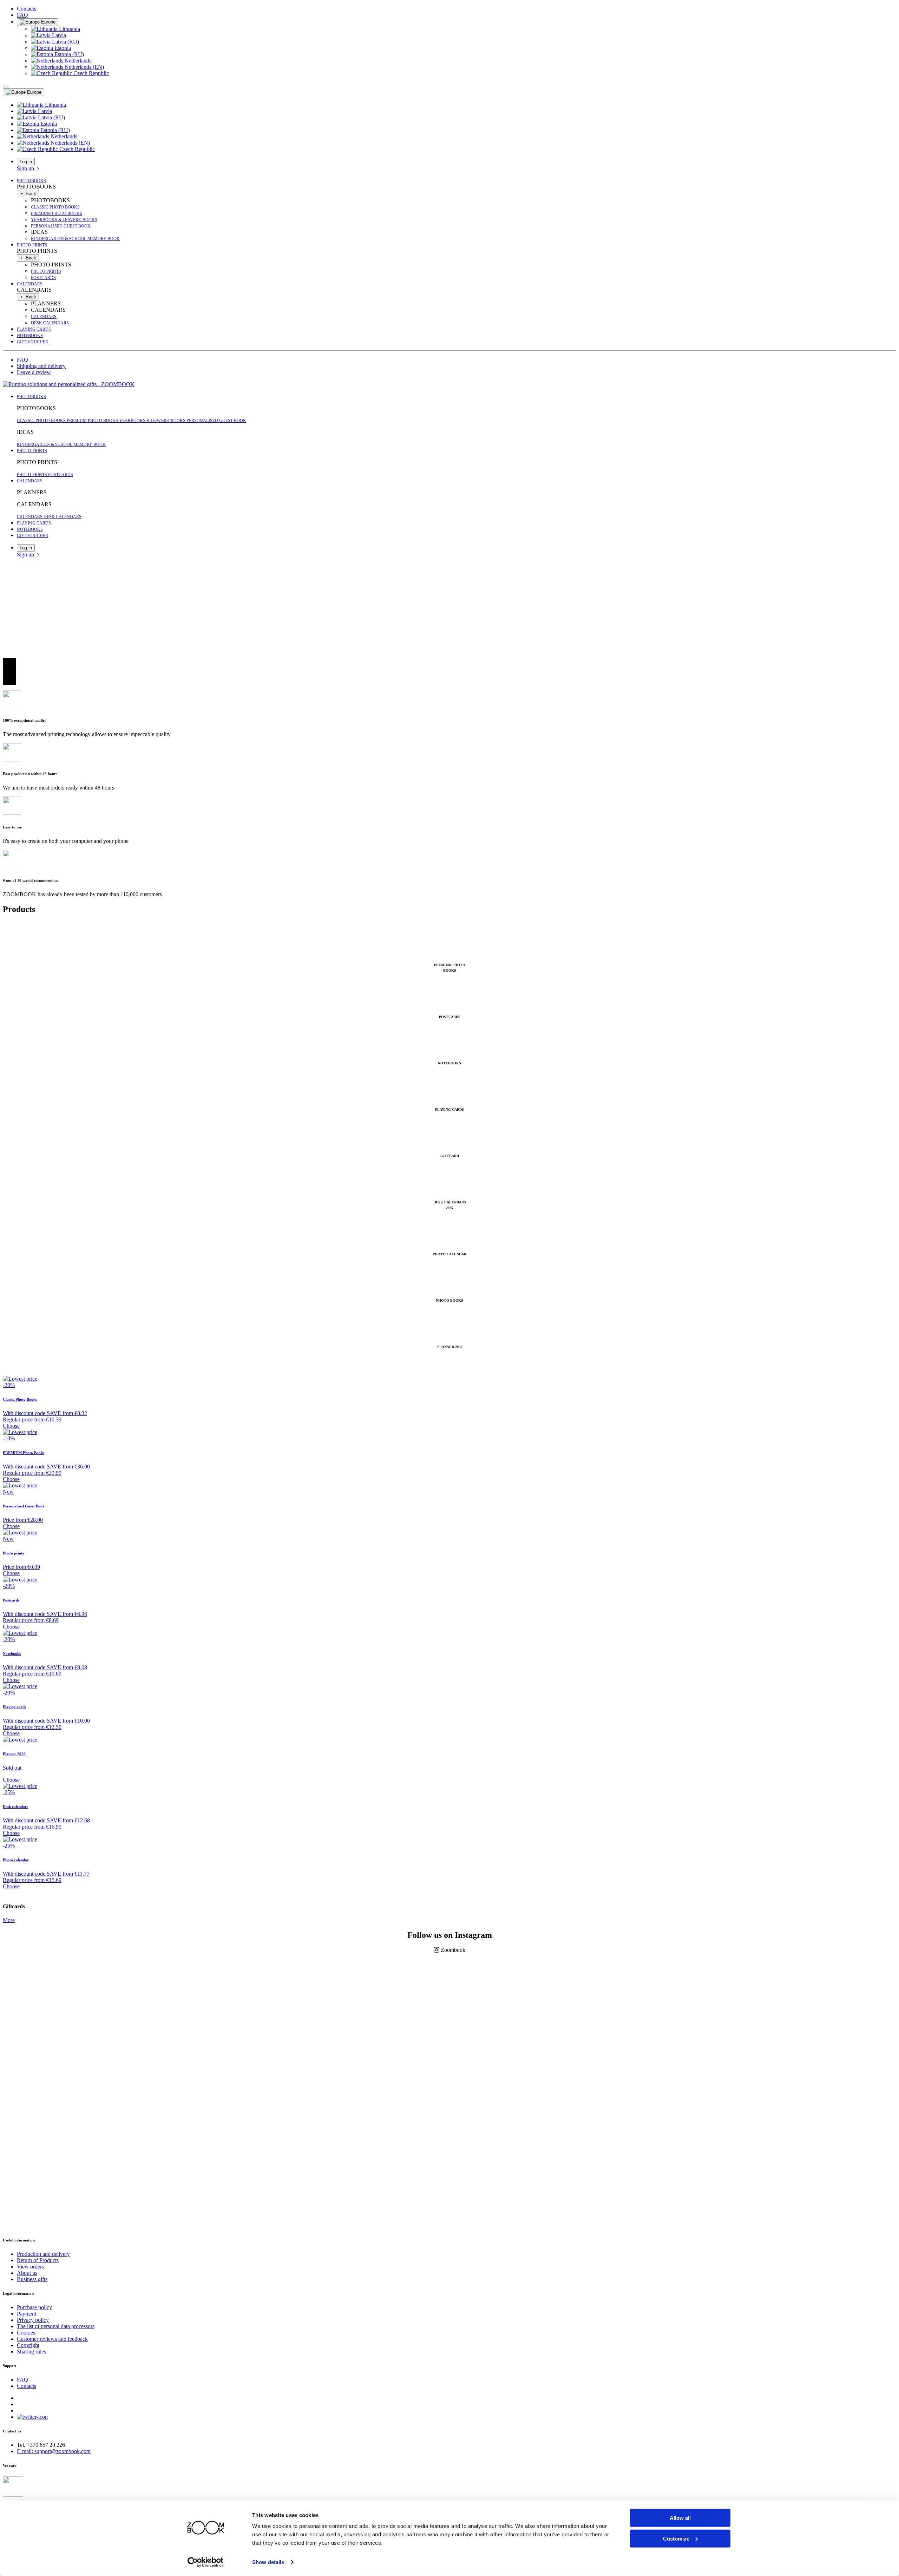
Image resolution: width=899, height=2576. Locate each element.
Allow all (680, 2518)
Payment (27, 2314)
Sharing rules (31, 2352)
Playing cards (34, 329)
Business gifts (32, 2279)
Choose (11, 1426)
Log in (26, 162)
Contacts (27, 9)
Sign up (26, 168)
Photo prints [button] (32, 245)
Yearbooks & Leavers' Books (64, 220)
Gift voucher (32, 342)
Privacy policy (33, 2320)
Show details (268, 2562)
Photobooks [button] (31, 181)
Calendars (44, 317)
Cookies (26, 2333)
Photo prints (46, 271)
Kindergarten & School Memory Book (75, 239)
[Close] (6, 87)
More (9, 1920)
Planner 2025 (450, 1347)
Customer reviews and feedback (52, 2339)
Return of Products (38, 2260)
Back (30, 194)
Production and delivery (43, 2254)
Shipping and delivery (41, 366)
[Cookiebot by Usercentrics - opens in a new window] (206, 2562)
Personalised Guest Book (61, 226)
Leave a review (34, 372)
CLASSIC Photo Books (55, 207)
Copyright (28, 2345)
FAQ (22, 15)
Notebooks (30, 336)
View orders (30, 2267)
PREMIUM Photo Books (57, 213)
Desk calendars (50, 323)
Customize (676, 2538)
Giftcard (450, 1156)
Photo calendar (449, 1254)
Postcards (43, 278)
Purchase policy (34, 2307)
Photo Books (450, 1300)
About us (27, 2273)
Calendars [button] (30, 284)
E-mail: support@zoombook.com (54, 2451)
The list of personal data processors (56, 2326)
